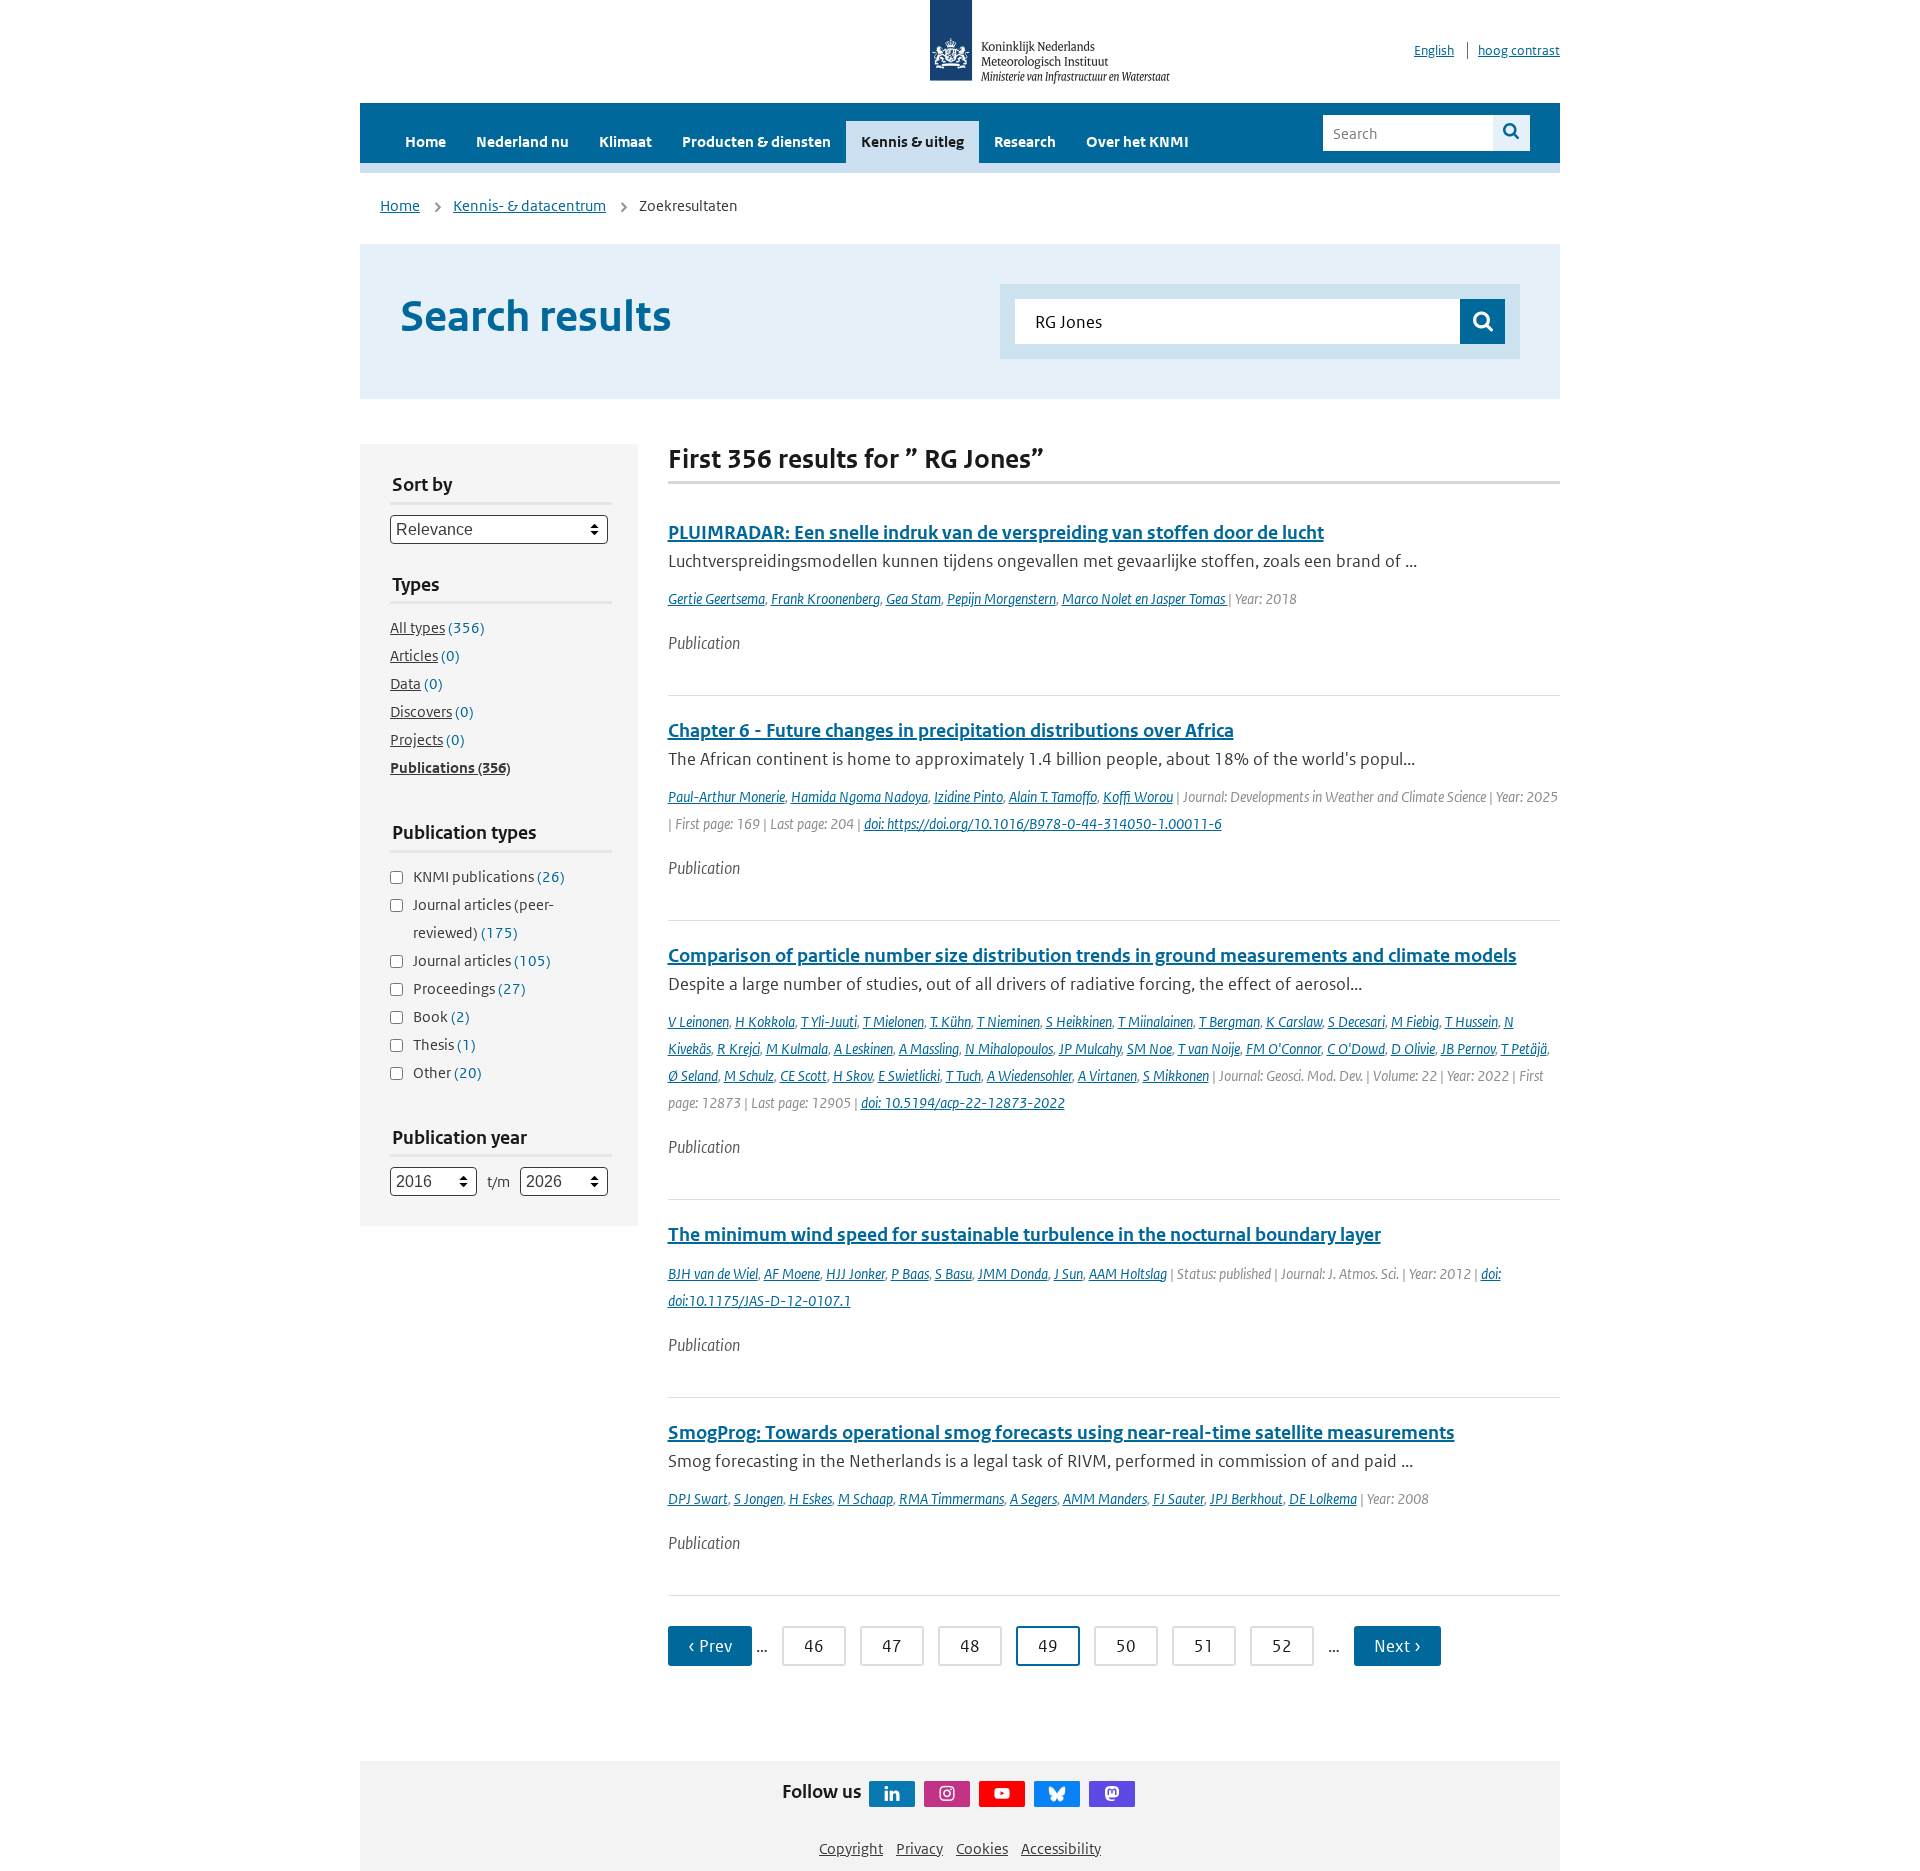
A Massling (929, 1048)
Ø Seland (693, 1075)
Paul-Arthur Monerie (726, 796)
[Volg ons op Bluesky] (1057, 1794)
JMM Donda (1013, 1273)
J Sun (1068, 1273)
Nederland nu (522, 141)
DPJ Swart (698, 1498)
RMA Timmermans (951, 1498)
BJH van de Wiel (713, 1273)
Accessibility (1061, 1848)
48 (970, 1646)
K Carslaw (1294, 1021)
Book (441, 1016)
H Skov (852, 1075)
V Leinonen (698, 1021)
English (1434, 50)
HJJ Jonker (855, 1273)
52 (1282, 1646)
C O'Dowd (1356, 1048)
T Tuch (963, 1075)
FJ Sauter (1178, 1498)
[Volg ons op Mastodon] (1112, 1794)
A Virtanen (1107, 1075)
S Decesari (1356, 1021)
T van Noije (1209, 1048)
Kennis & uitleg (912, 141)
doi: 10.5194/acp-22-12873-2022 (963, 1102)
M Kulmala (797, 1048)
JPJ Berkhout (1246, 1498)
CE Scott (803, 1075)
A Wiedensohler (1029, 1075)
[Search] (1511, 133)
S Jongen (758, 1498)
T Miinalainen (1155, 1021)
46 (814, 1646)
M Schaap (865, 1498)
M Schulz (749, 1075)
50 (1126, 1646)
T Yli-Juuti (829, 1021)
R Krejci (738, 1048)
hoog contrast (1519, 50)
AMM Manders (1105, 1498)
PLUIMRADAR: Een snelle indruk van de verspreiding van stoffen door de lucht (996, 532)
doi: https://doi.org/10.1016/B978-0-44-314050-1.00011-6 (1043, 823)
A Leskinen (863, 1048)
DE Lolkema (1323, 1498)
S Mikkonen (1176, 1075)
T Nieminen (1008, 1021)
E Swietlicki (909, 1075)
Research (1025, 141)
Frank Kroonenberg (825, 598)
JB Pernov (1468, 1048)
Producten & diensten (756, 141)
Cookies (982, 1848)
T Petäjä (1524, 1048)
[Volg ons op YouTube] (1002, 1794)
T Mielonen (893, 1021)
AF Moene (792, 1273)
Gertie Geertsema (716, 598)
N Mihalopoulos (1009, 1048)
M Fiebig (1415, 1021)
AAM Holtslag (1128, 1273)
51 (1204, 1646)
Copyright (851, 1848)
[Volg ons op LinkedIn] (892, 1794)
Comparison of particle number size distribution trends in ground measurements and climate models (1092, 955)
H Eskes (810, 1498)
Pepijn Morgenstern (1001, 598)
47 (892, 1646)
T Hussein (1471, 1021)
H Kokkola (765, 1021)
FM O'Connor (1283, 1048)
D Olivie (1413, 1048)
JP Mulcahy (1090, 1048)
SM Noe (1149, 1048)
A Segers (1033, 1498)
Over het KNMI (1137, 141)
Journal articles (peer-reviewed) (483, 918)
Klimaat (625, 141)
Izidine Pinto (968, 796)
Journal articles (482, 960)
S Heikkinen (1079, 1021)
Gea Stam (913, 598)
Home (425, 141)
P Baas (910, 1273)
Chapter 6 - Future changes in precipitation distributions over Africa (951, 730)
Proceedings (469, 988)
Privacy (919, 1848)
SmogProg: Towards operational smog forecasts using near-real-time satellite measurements (1061, 1432)
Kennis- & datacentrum (529, 205)
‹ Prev (710, 1646)
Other (447, 1072)
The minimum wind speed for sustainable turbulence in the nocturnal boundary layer (1024, 1234)
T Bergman (1229, 1021)
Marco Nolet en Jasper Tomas (1145, 598)
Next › (1397, 1646)
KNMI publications (489, 876)
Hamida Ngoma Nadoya (859, 796)
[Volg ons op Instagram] (947, 1794)
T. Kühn (950, 1021)
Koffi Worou (1138, 796)
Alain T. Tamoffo (1053, 796)
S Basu (953, 1273)
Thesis (444, 1044)
